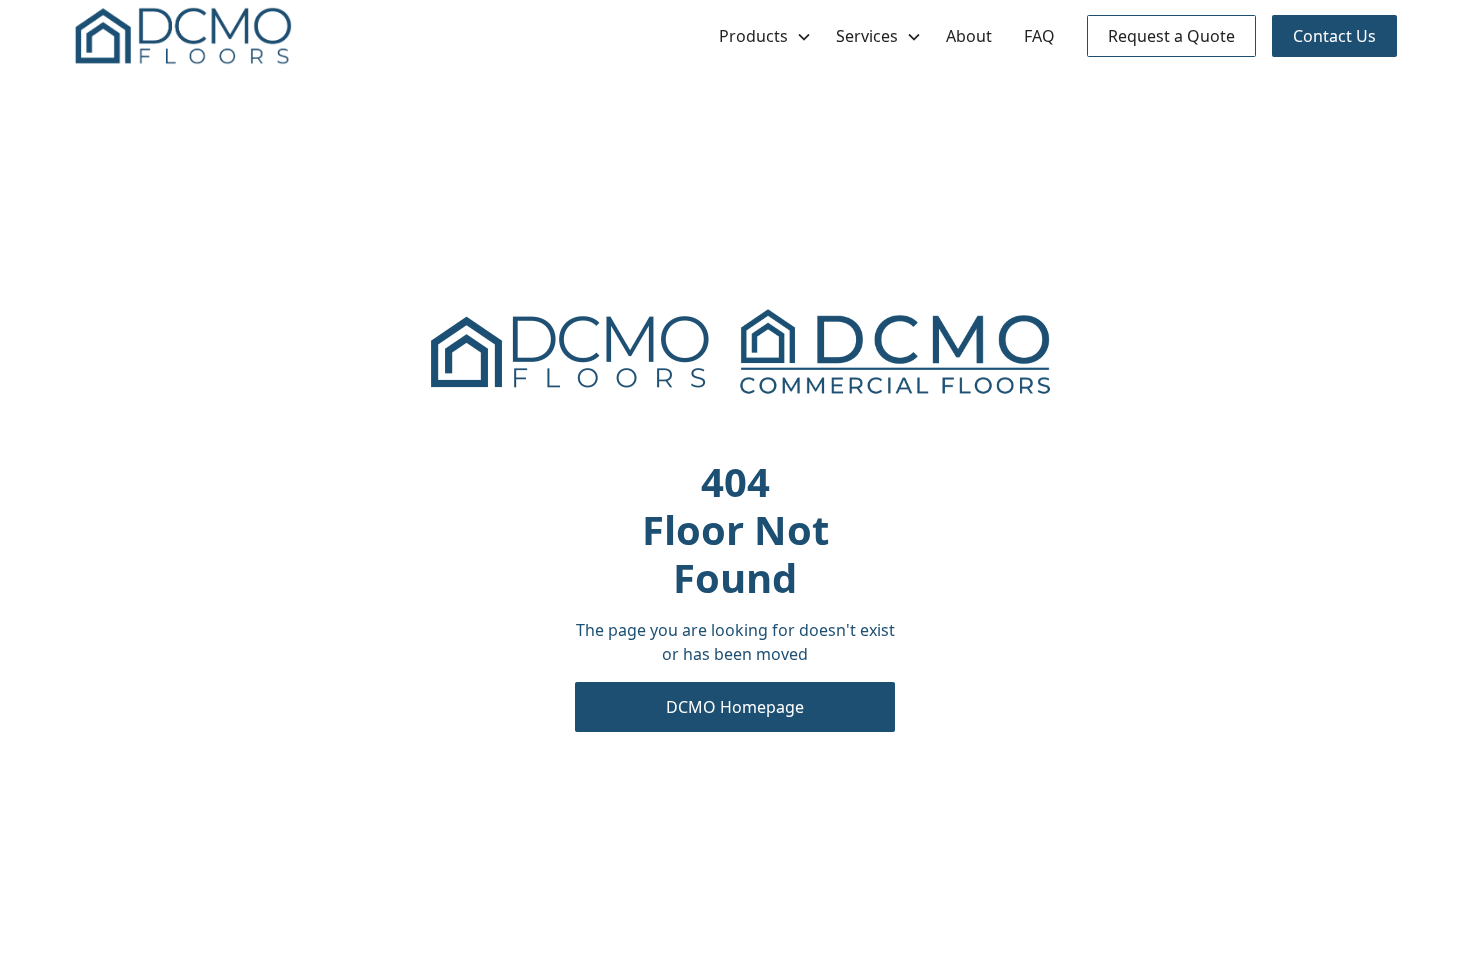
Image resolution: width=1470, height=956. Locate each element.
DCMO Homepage (735, 707)
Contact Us (1334, 36)
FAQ (1039, 36)
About (969, 36)
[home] (183, 36)
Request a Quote (1171, 36)
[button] (761, 36)
